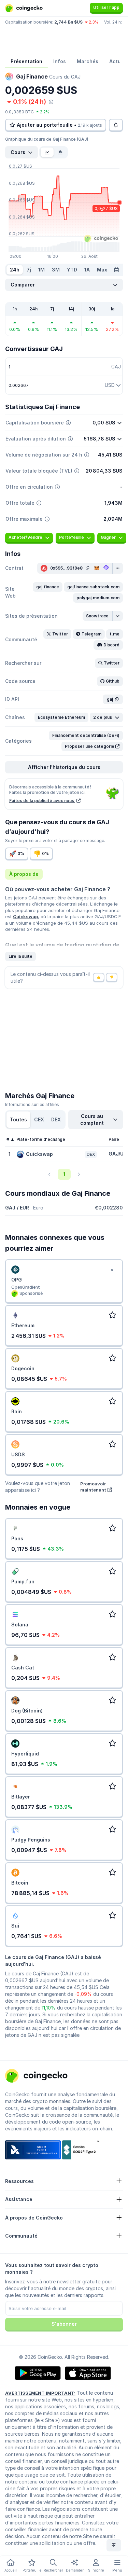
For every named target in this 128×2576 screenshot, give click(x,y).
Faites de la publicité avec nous (42, 801)
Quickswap (25, 916)
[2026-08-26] (116, 270)
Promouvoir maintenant (93, 1487)
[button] (48, 587)
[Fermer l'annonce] (112, 1270)
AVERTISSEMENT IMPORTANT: (40, 2393)
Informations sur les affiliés (32, 1104)
